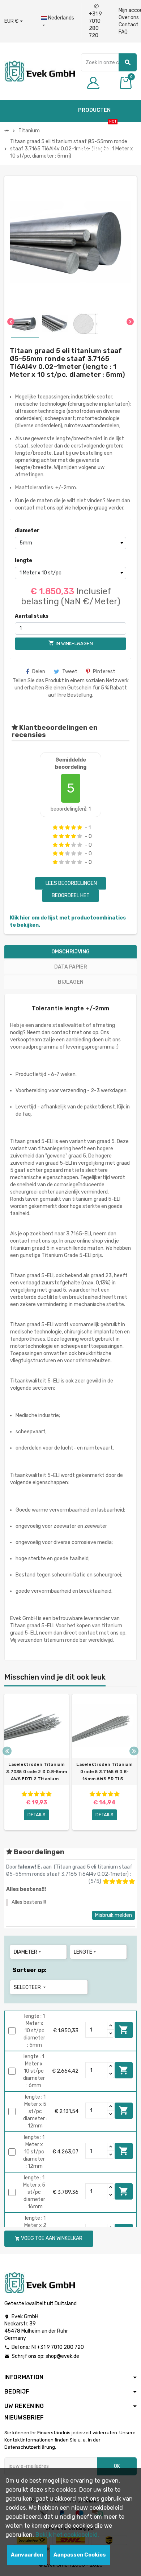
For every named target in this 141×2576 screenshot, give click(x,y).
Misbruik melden (114, 1915)
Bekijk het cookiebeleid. (67, 2535)
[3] (67, 828)
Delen (39, 672)
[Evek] (40, 71)
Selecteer (30, 1987)
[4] (74, 828)
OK (117, 2466)
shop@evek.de (62, 2356)
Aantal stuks (32, 616)
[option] (37, 1762)
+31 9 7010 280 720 (95, 21)
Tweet (70, 672)
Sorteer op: (30, 1970)
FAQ (123, 32)
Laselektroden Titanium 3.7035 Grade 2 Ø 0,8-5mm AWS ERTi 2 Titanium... (37, 1772)
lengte (23, 561)
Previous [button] (7, 1751)
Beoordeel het (71, 896)
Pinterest (104, 672)
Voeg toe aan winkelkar (124, 2030)
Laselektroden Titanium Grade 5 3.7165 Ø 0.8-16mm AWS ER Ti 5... (104, 1772)
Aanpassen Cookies (80, 2555)
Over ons (129, 17)
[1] (55, 828)
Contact (129, 25)
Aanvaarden (27, 2555)
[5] (80, 828)
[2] (61, 828)
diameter (27, 531)
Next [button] (134, 1751)
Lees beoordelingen (71, 883)
